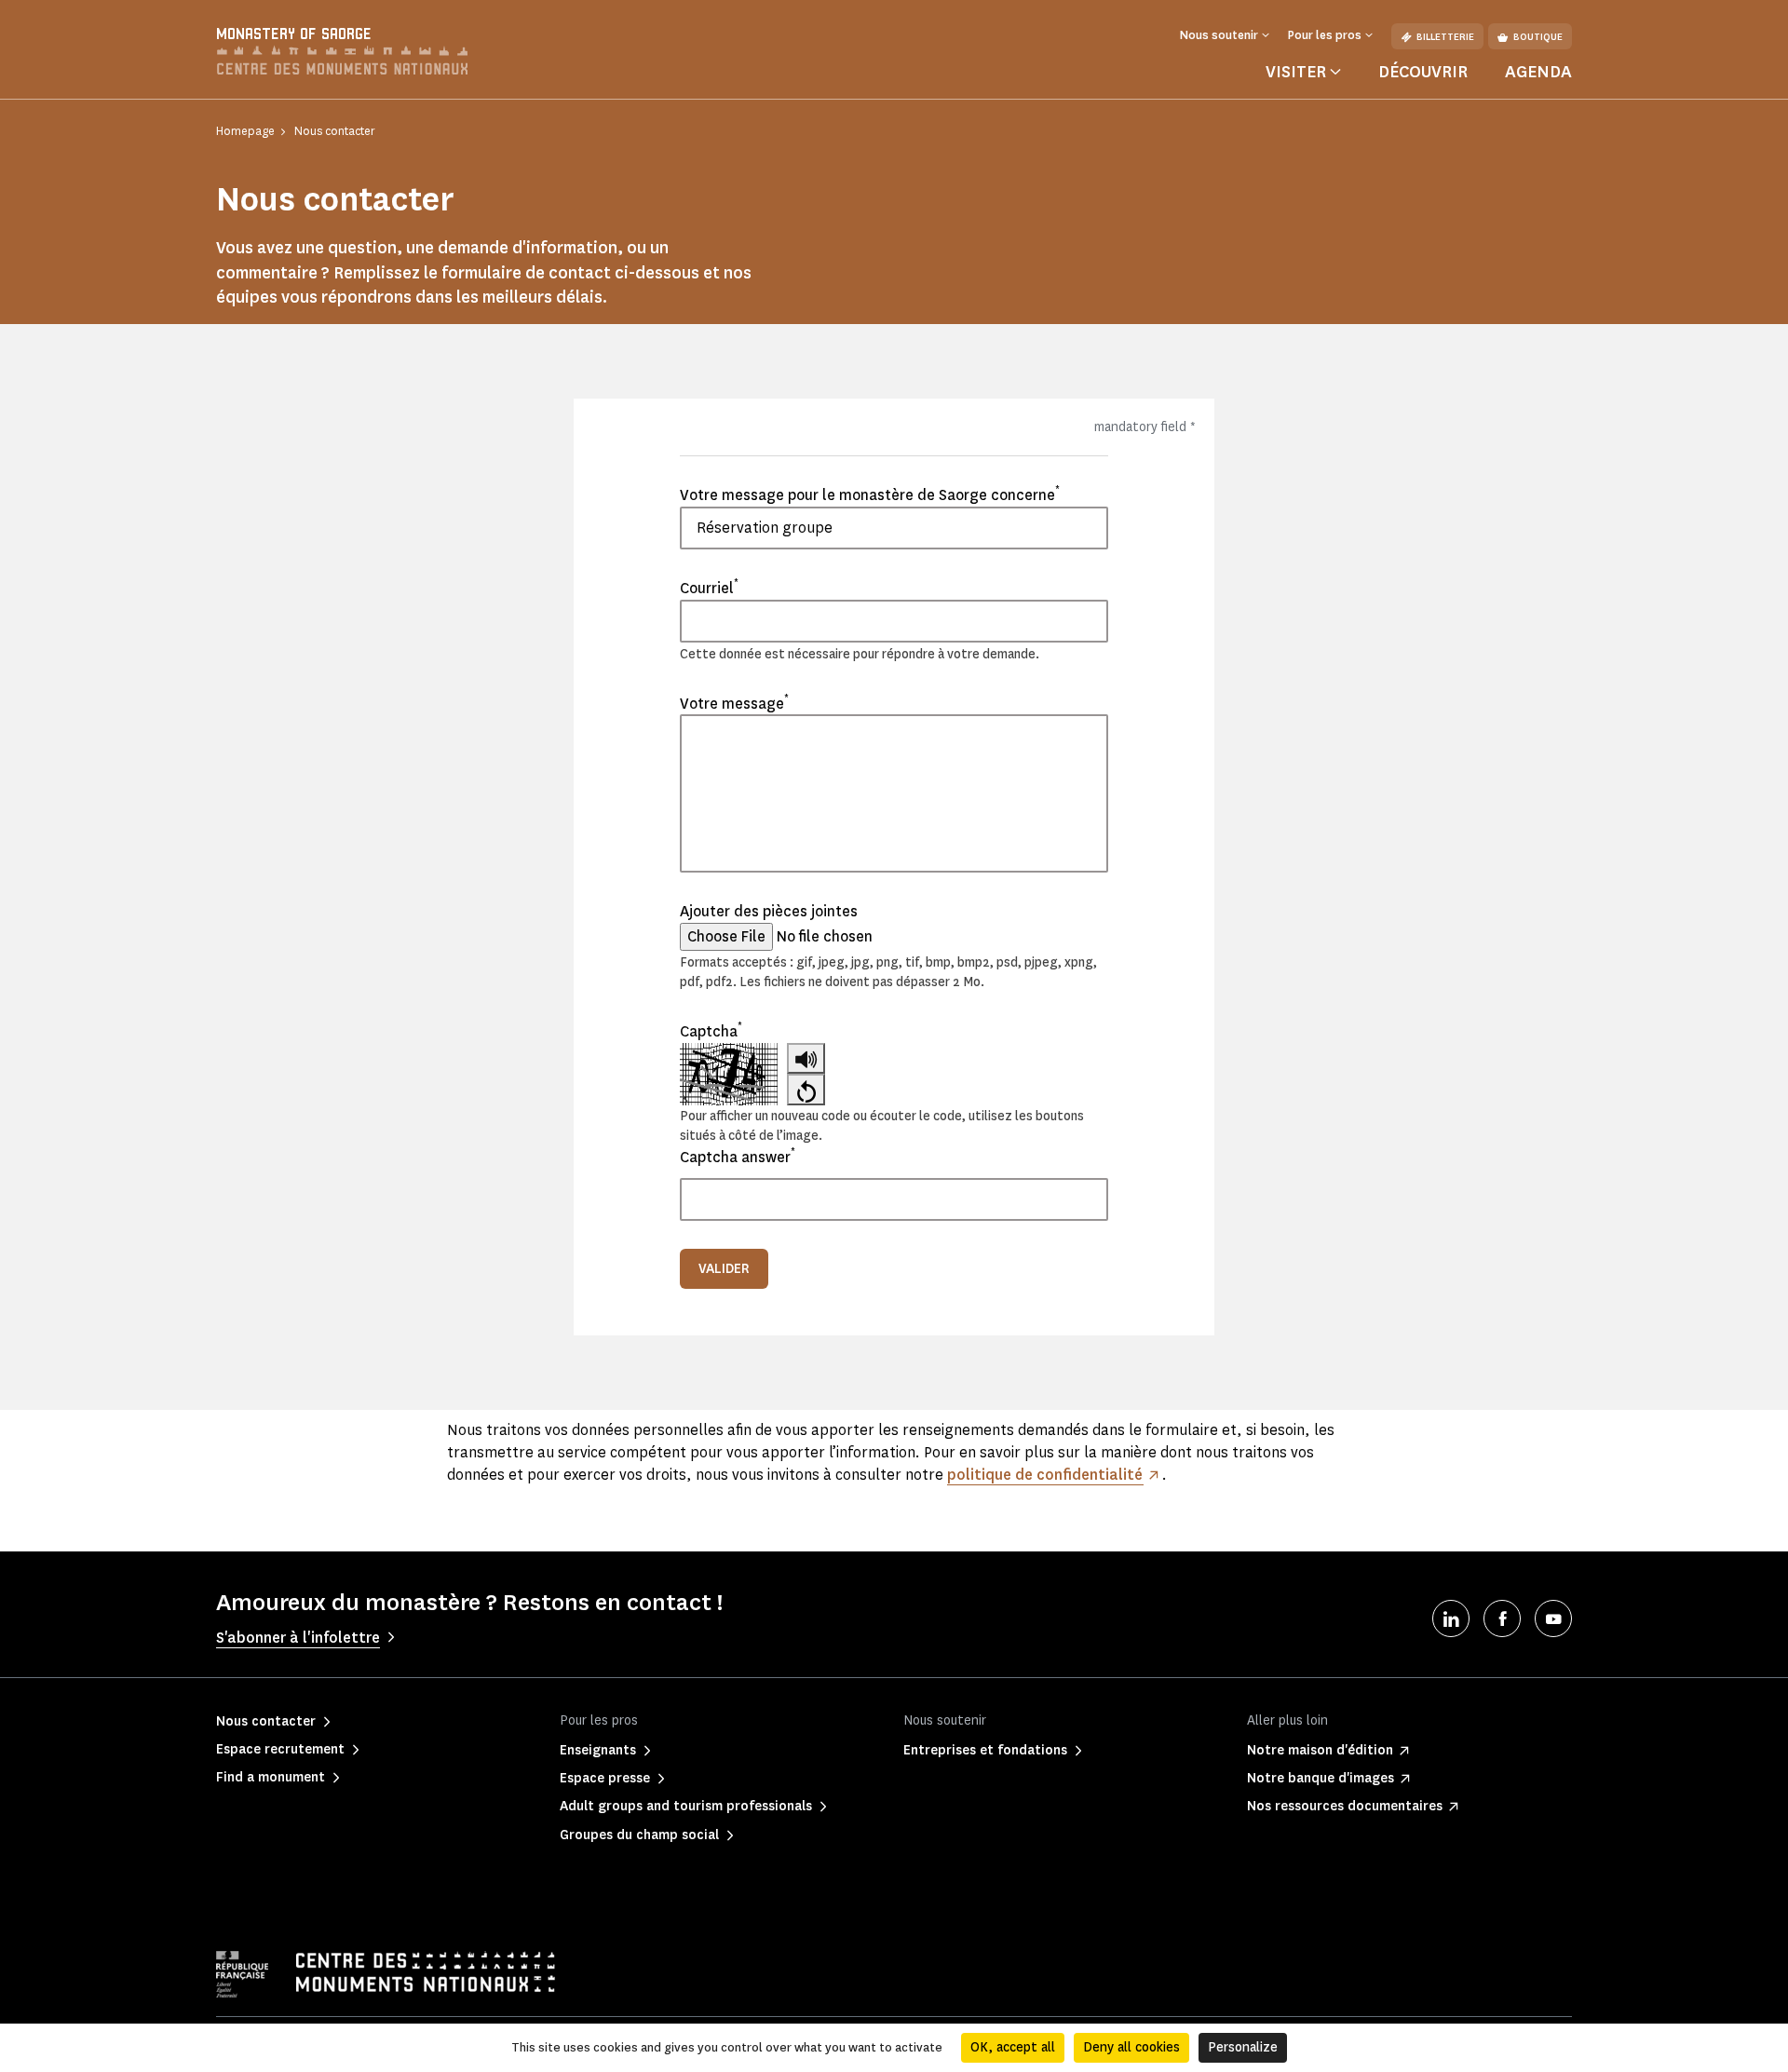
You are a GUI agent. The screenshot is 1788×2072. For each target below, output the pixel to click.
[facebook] (1502, 1618)
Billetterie (1445, 37)
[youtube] (1553, 1618)
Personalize (1243, 2047)
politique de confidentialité (1045, 1475)
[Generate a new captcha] (806, 1089)
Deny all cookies (1131, 2047)
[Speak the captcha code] (806, 1058)
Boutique (1538, 37)
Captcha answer (738, 1157)
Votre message (734, 703)
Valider (724, 1269)
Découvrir (1423, 72)
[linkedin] (1451, 1618)
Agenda (1538, 72)
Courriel (709, 588)
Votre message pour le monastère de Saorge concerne (870, 494)
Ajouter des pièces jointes (769, 911)
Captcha (711, 1031)
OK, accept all (1013, 2047)
